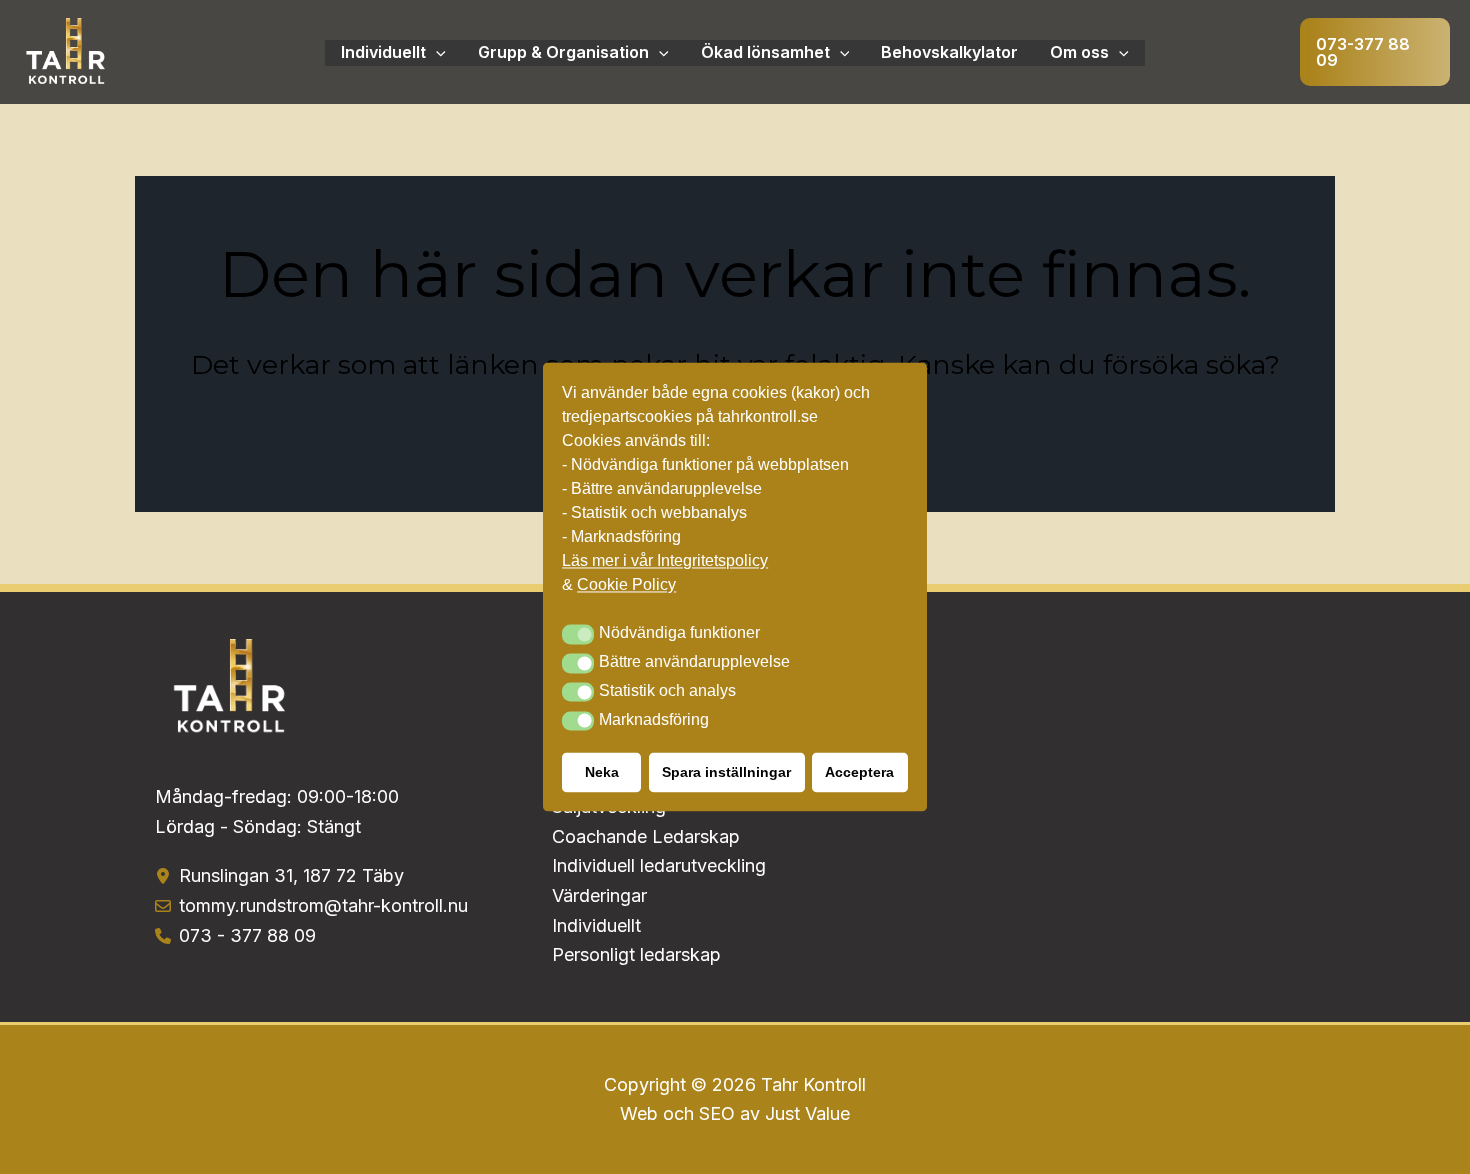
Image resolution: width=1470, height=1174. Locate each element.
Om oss (1079, 52)
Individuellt (383, 52)
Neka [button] (602, 773)
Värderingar (599, 895)
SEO (717, 1113)
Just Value (807, 1113)
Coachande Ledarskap (646, 836)
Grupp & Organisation (563, 52)
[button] (1375, 52)
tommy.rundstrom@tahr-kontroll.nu (323, 905)
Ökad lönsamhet (765, 52)
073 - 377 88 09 (247, 935)
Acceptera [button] (859, 773)
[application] (436, 53)
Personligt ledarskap (636, 954)
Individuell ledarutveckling (659, 865)
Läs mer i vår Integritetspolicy (665, 561)
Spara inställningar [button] (726, 773)
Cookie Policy (626, 585)
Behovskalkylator (949, 52)
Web (641, 1113)
